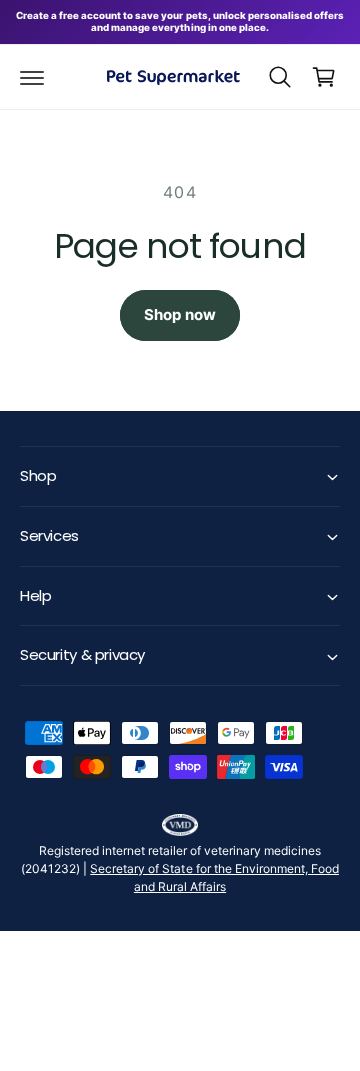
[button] (32, 77)
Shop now (180, 314)
